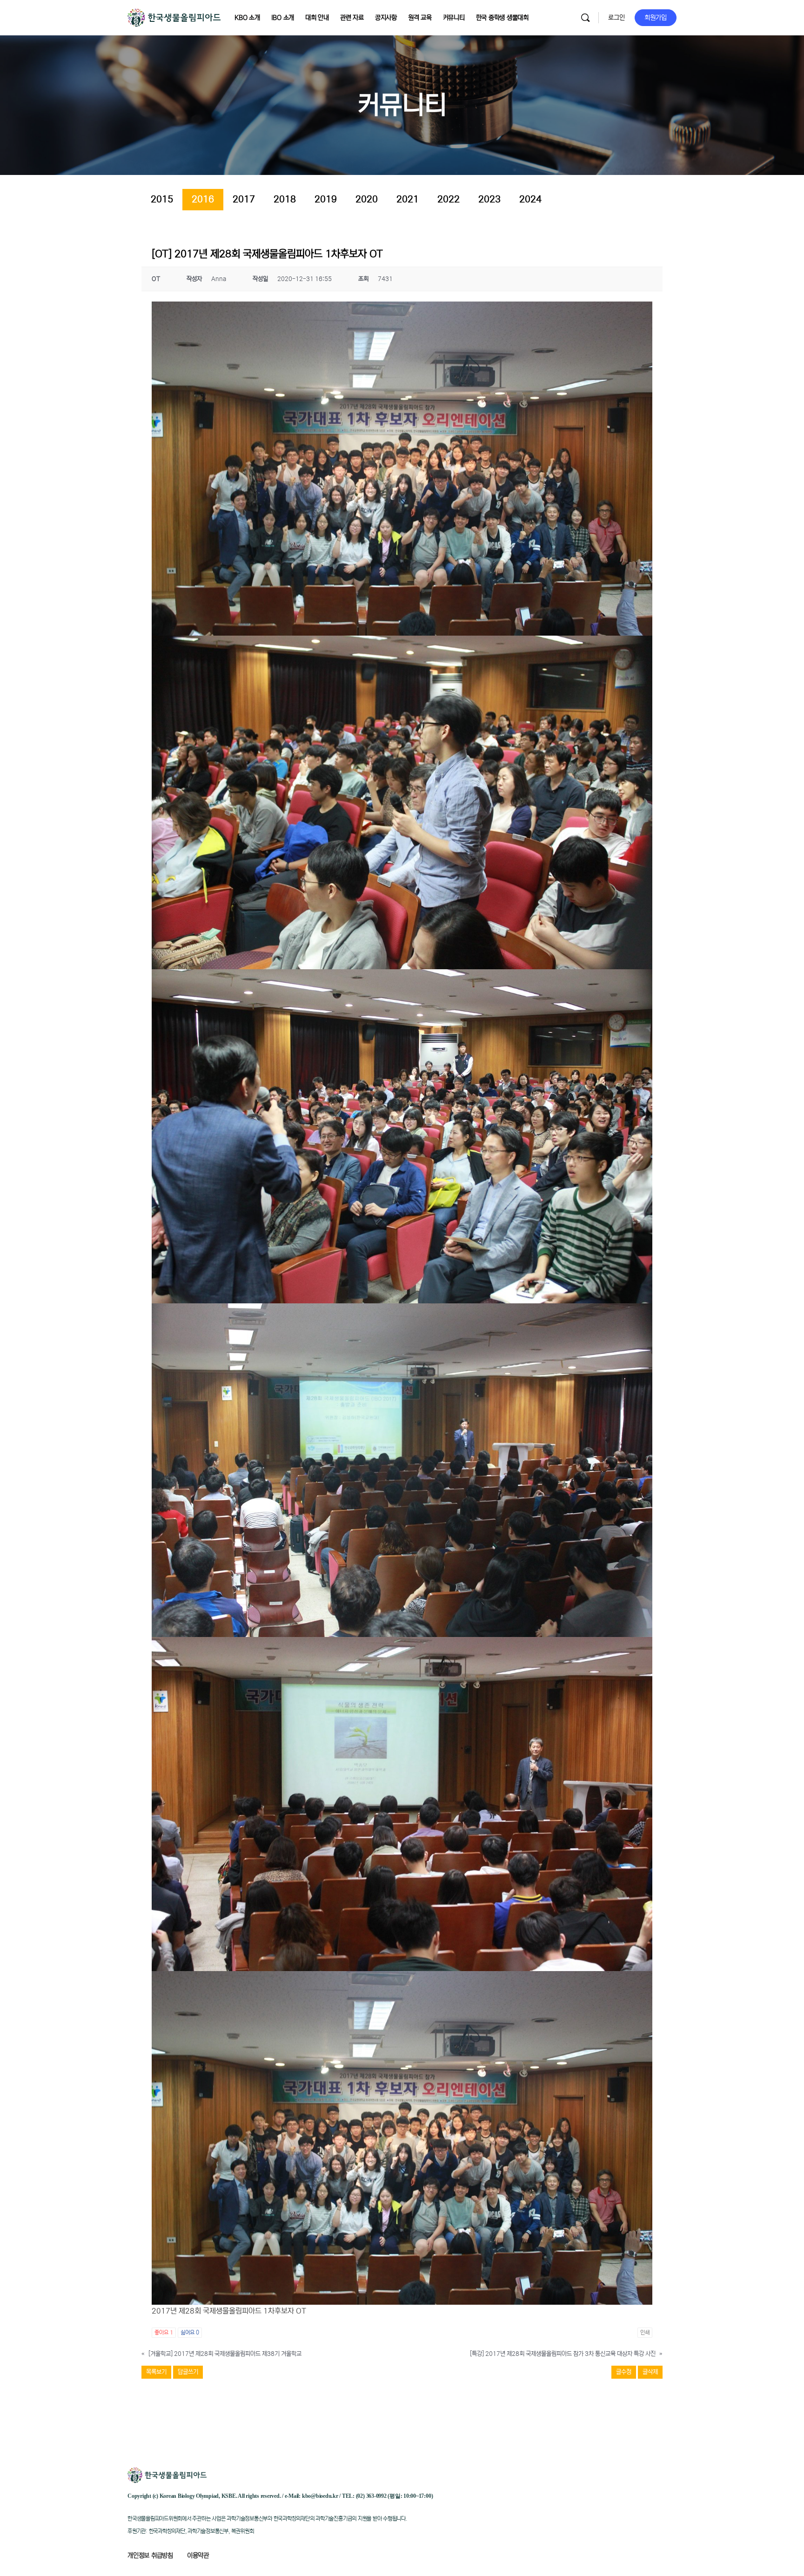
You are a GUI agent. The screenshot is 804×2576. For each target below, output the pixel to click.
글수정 (624, 2372)
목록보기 (156, 2372)
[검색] (585, 18)
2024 (530, 199)
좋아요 (164, 2332)
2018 (285, 199)
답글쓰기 (188, 2372)
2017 (244, 199)
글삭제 (650, 2372)
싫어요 (190, 2332)
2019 (326, 199)
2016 (203, 199)
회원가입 (656, 18)
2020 (367, 199)
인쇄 (645, 2332)
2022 (449, 199)
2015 (162, 199)
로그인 (616, 18)
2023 (489, 199)
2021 (408, 199)
